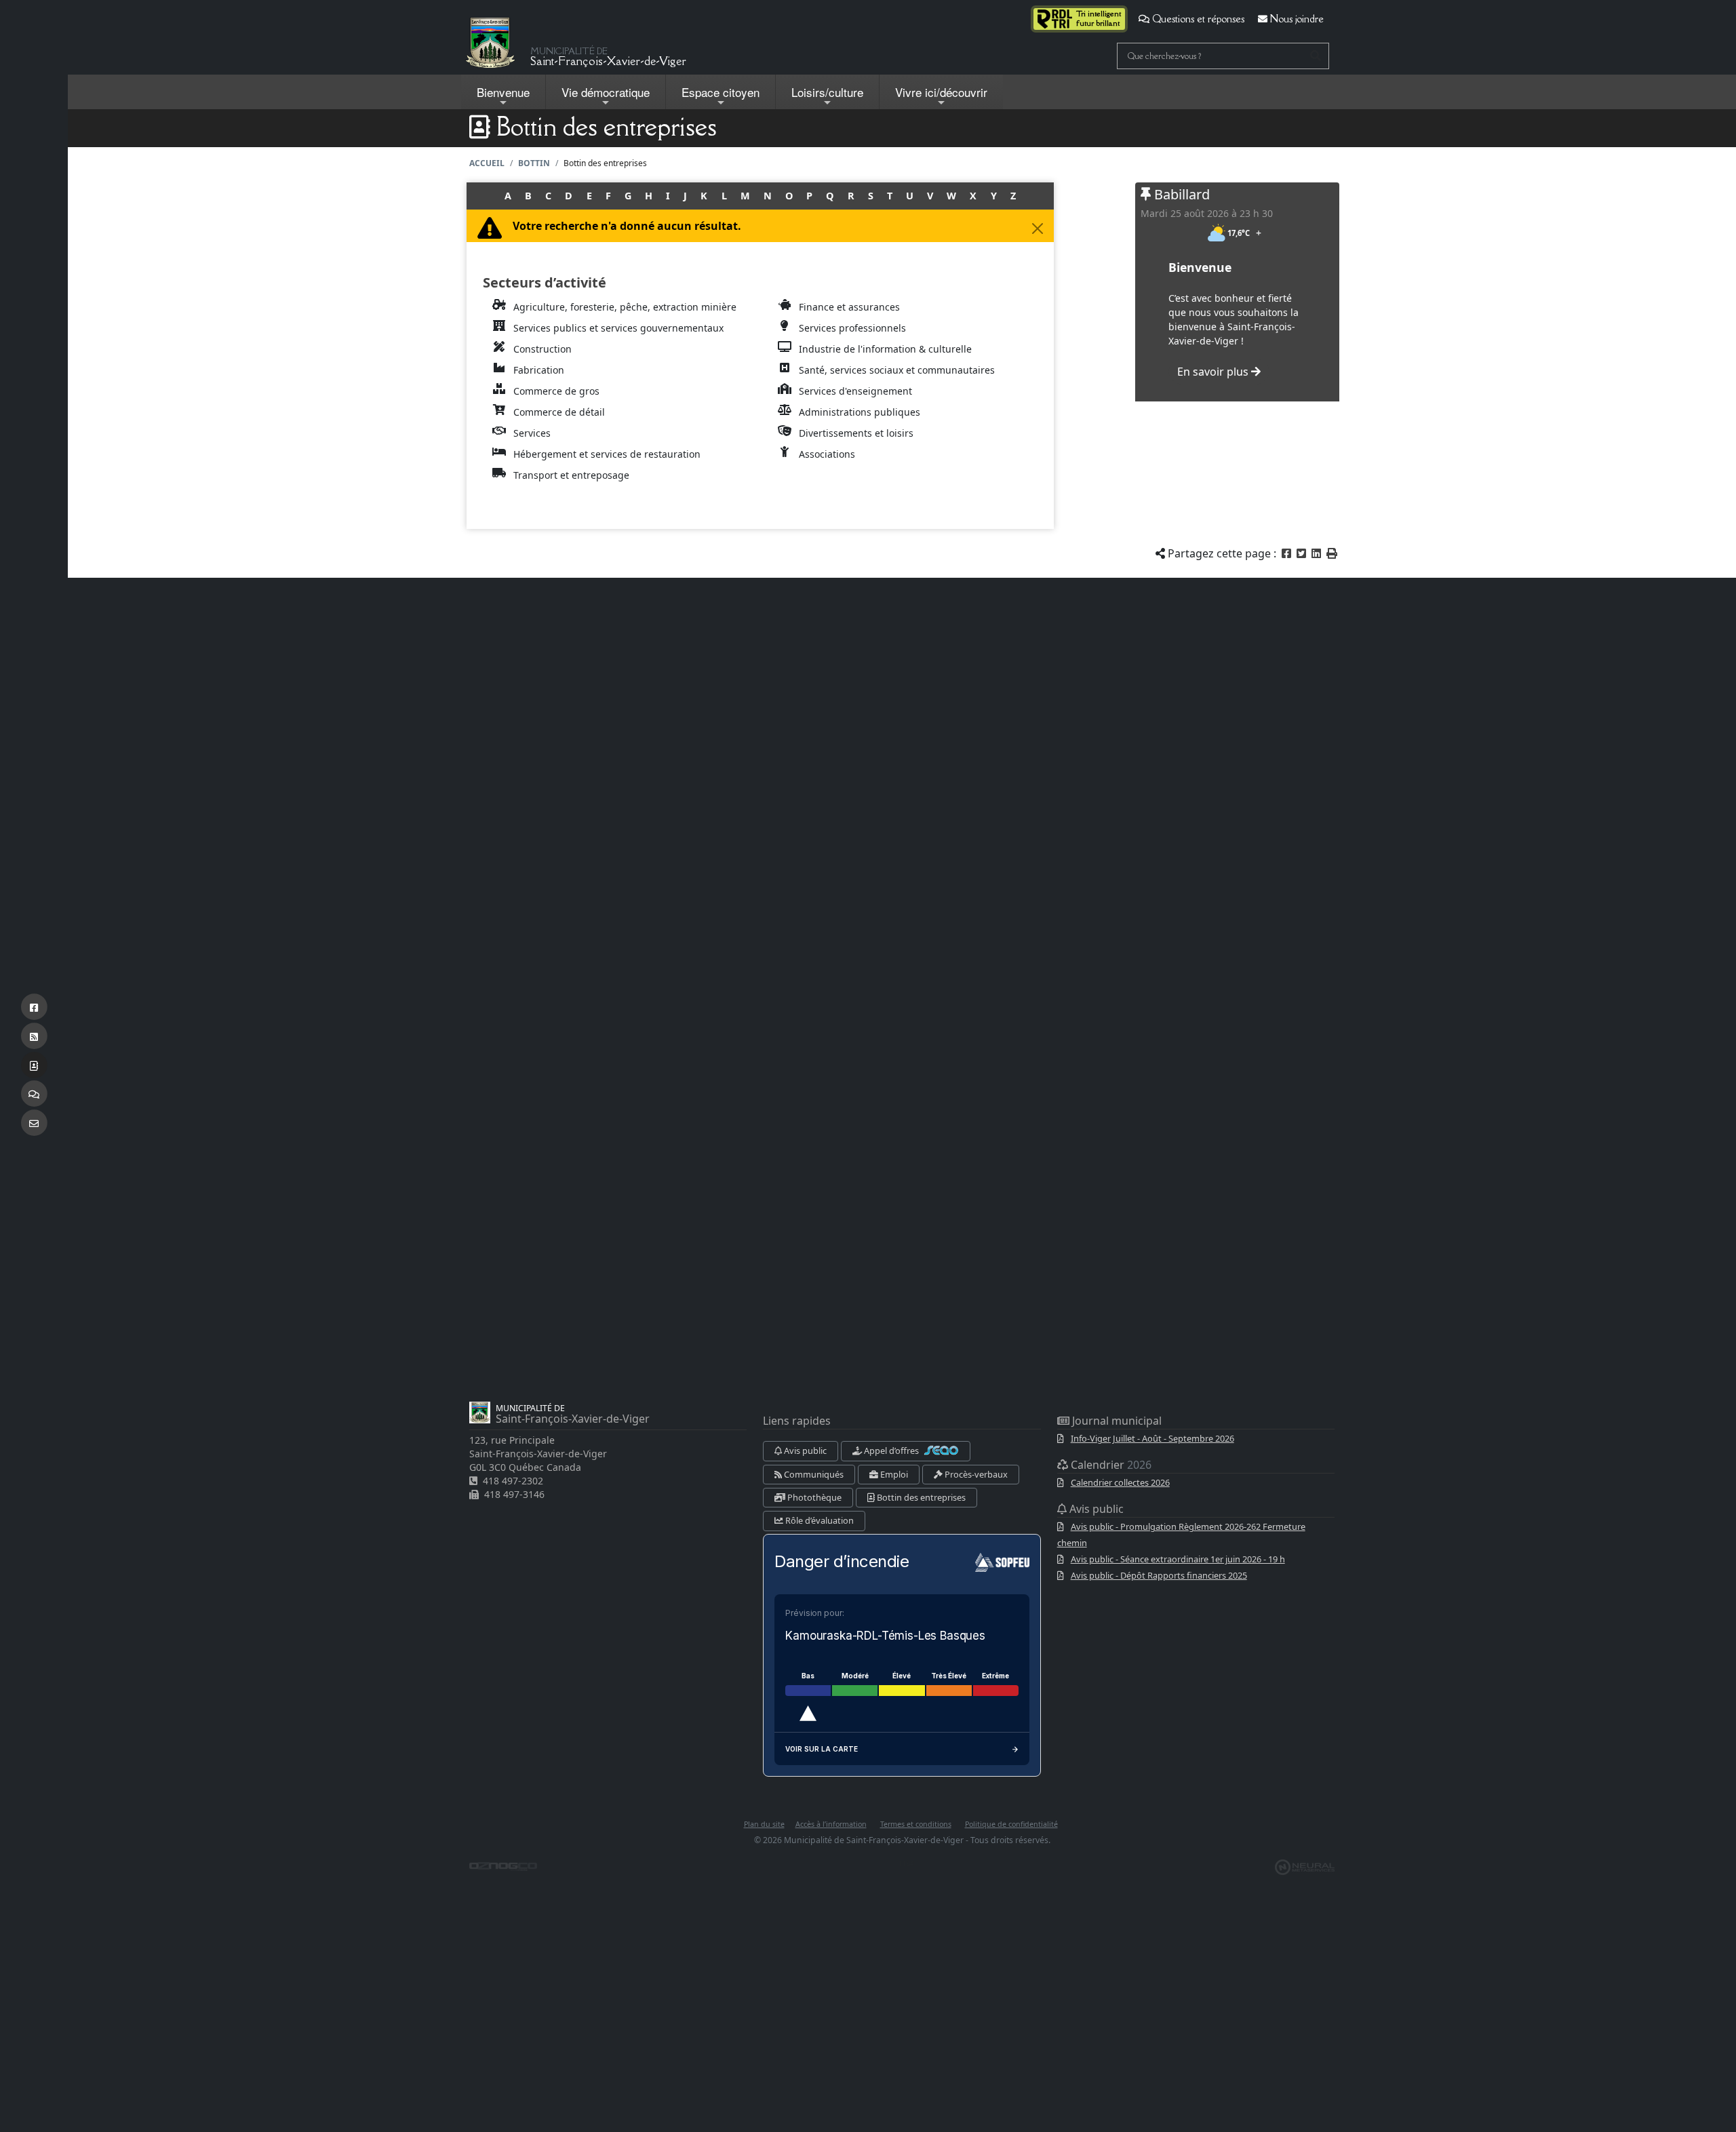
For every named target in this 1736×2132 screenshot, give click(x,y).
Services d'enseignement (855, 391)
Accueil (487, 163)
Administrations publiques (860, 412)
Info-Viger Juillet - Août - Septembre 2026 (1152, 1438)
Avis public (804, 1450)
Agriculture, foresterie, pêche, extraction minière (625, 307)
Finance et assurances (849, 307)
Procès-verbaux (975, 1474)
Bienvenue (503, 92)
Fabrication (539, 370)
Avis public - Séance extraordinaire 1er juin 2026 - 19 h (1178, 1559)
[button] (1332, 553)
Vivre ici (941, 92)
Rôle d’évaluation (818, 1520)
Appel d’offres (891, 1450)
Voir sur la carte (822, 1749)
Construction (542, 349)
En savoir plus (1214, 372)
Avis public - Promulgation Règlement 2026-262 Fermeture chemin (1181, 1535)
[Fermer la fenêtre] (1038, 229)
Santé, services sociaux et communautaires (897, 370)
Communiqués (813, 1474)
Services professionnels (852, 328)
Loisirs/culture (827, 92)
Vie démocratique (606, 92)
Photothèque (813, 1497)
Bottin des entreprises (920, 1497)
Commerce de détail (559, 412)
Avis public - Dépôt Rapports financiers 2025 (1159, 1575)
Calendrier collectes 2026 (1120, 1482)
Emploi (893, 1474)
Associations (827, 454)
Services (532, 433)
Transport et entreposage (571, 475)
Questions (1197, 19)
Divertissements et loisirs (856, 433)
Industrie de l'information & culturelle (885, 349)
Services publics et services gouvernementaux (618, 328)
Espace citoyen (721, 92)
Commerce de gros (556, 391)
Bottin (534, 163)
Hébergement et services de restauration (607, 454)
